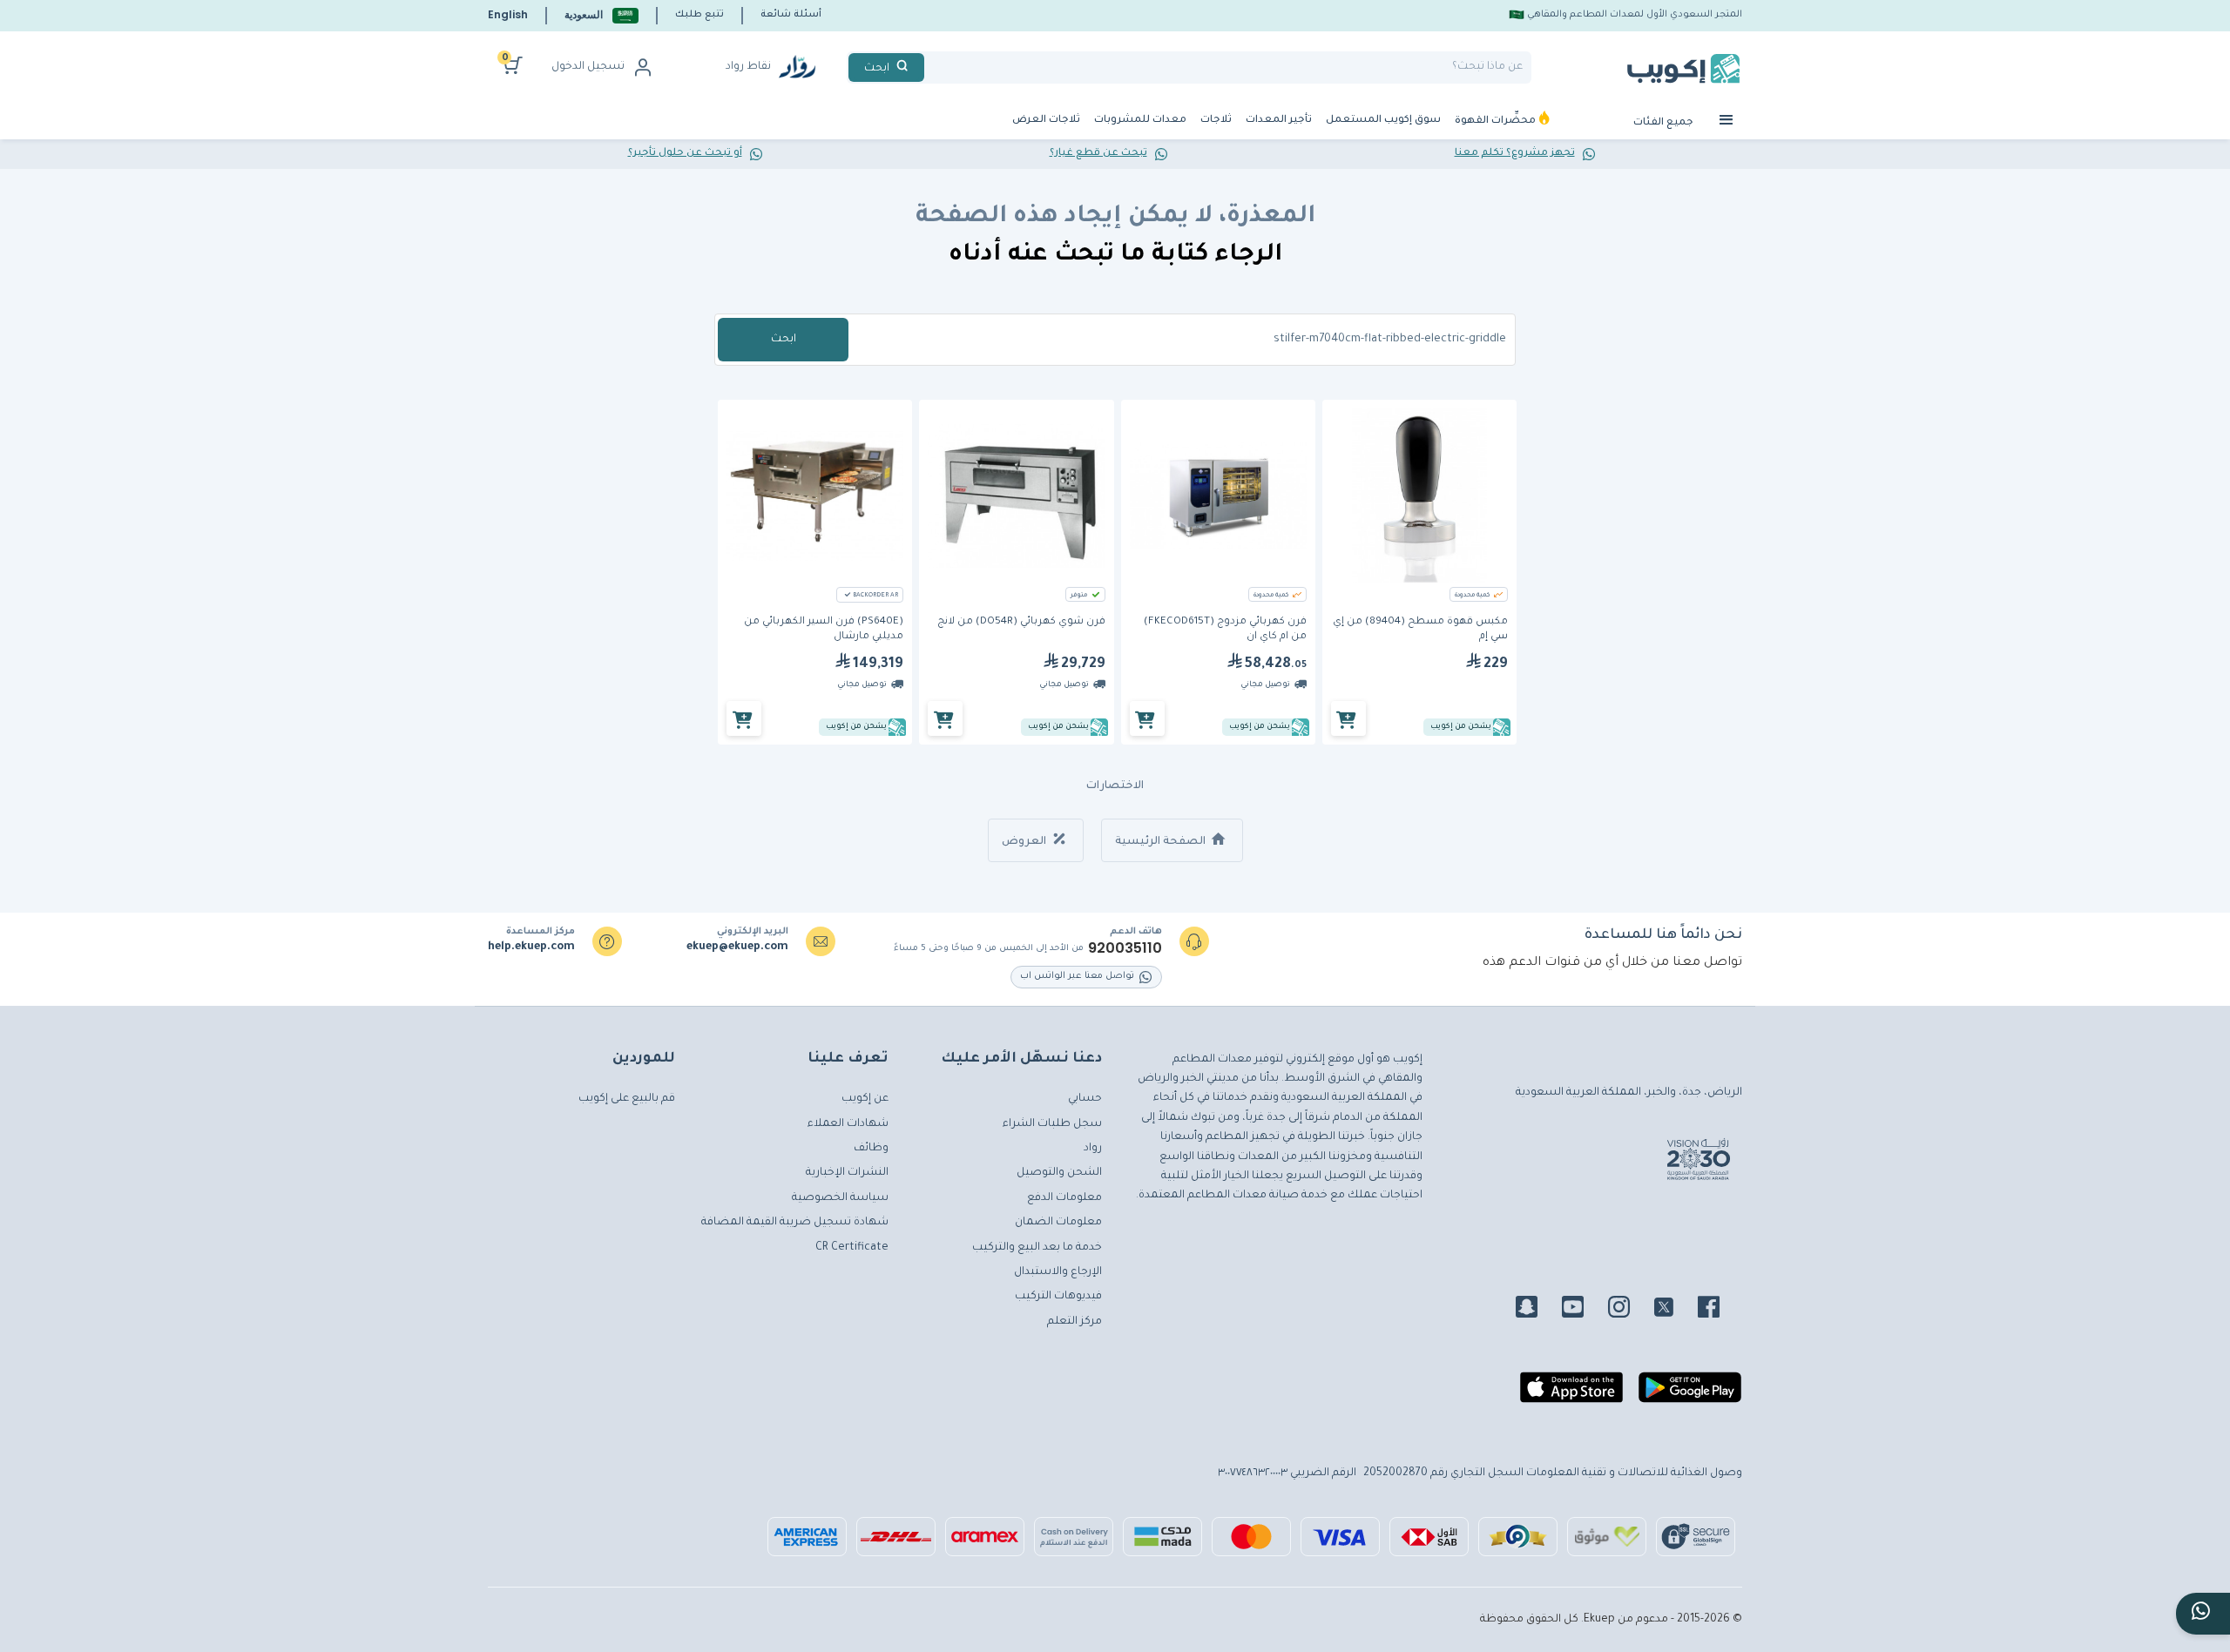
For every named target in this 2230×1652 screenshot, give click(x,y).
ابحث (784, 340)
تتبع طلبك (699, 15)
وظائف (871, 1149)
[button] (601, 15)
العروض (1025, 842)
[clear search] (931, 67)
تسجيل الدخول (588, 67)
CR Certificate (852, 1248)
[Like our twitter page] (1674, 1310)
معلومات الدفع (1064, 1198)
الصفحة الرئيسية (1162, 842)
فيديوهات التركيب (1058, 1297)
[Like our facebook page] (1719, 1310)
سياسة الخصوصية (840, 1198)
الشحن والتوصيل (1059, 1173)
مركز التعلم (1074, 1322)
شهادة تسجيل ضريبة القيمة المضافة (795, 1223)
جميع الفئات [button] (1665, 123)
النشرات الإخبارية (847, 1173)
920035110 (1125, 948)
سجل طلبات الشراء (1052, 1124)
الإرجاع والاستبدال (1058, 1272)
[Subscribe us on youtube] (1583, 1310)
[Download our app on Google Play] (1690, 1394)
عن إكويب (865, 1099)
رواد (1093, 1149)
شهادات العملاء (848, 1124)
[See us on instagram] (1629, 1310)
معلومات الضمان (1058, 1223)
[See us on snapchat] (1537, 1310)
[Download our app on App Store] (1571, 1394)
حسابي (1085, 1099)
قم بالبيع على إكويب (627, 1099)
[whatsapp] (2203, 1614)
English (508, 14)
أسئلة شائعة (791, 15)
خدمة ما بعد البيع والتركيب (1037, 1248)
